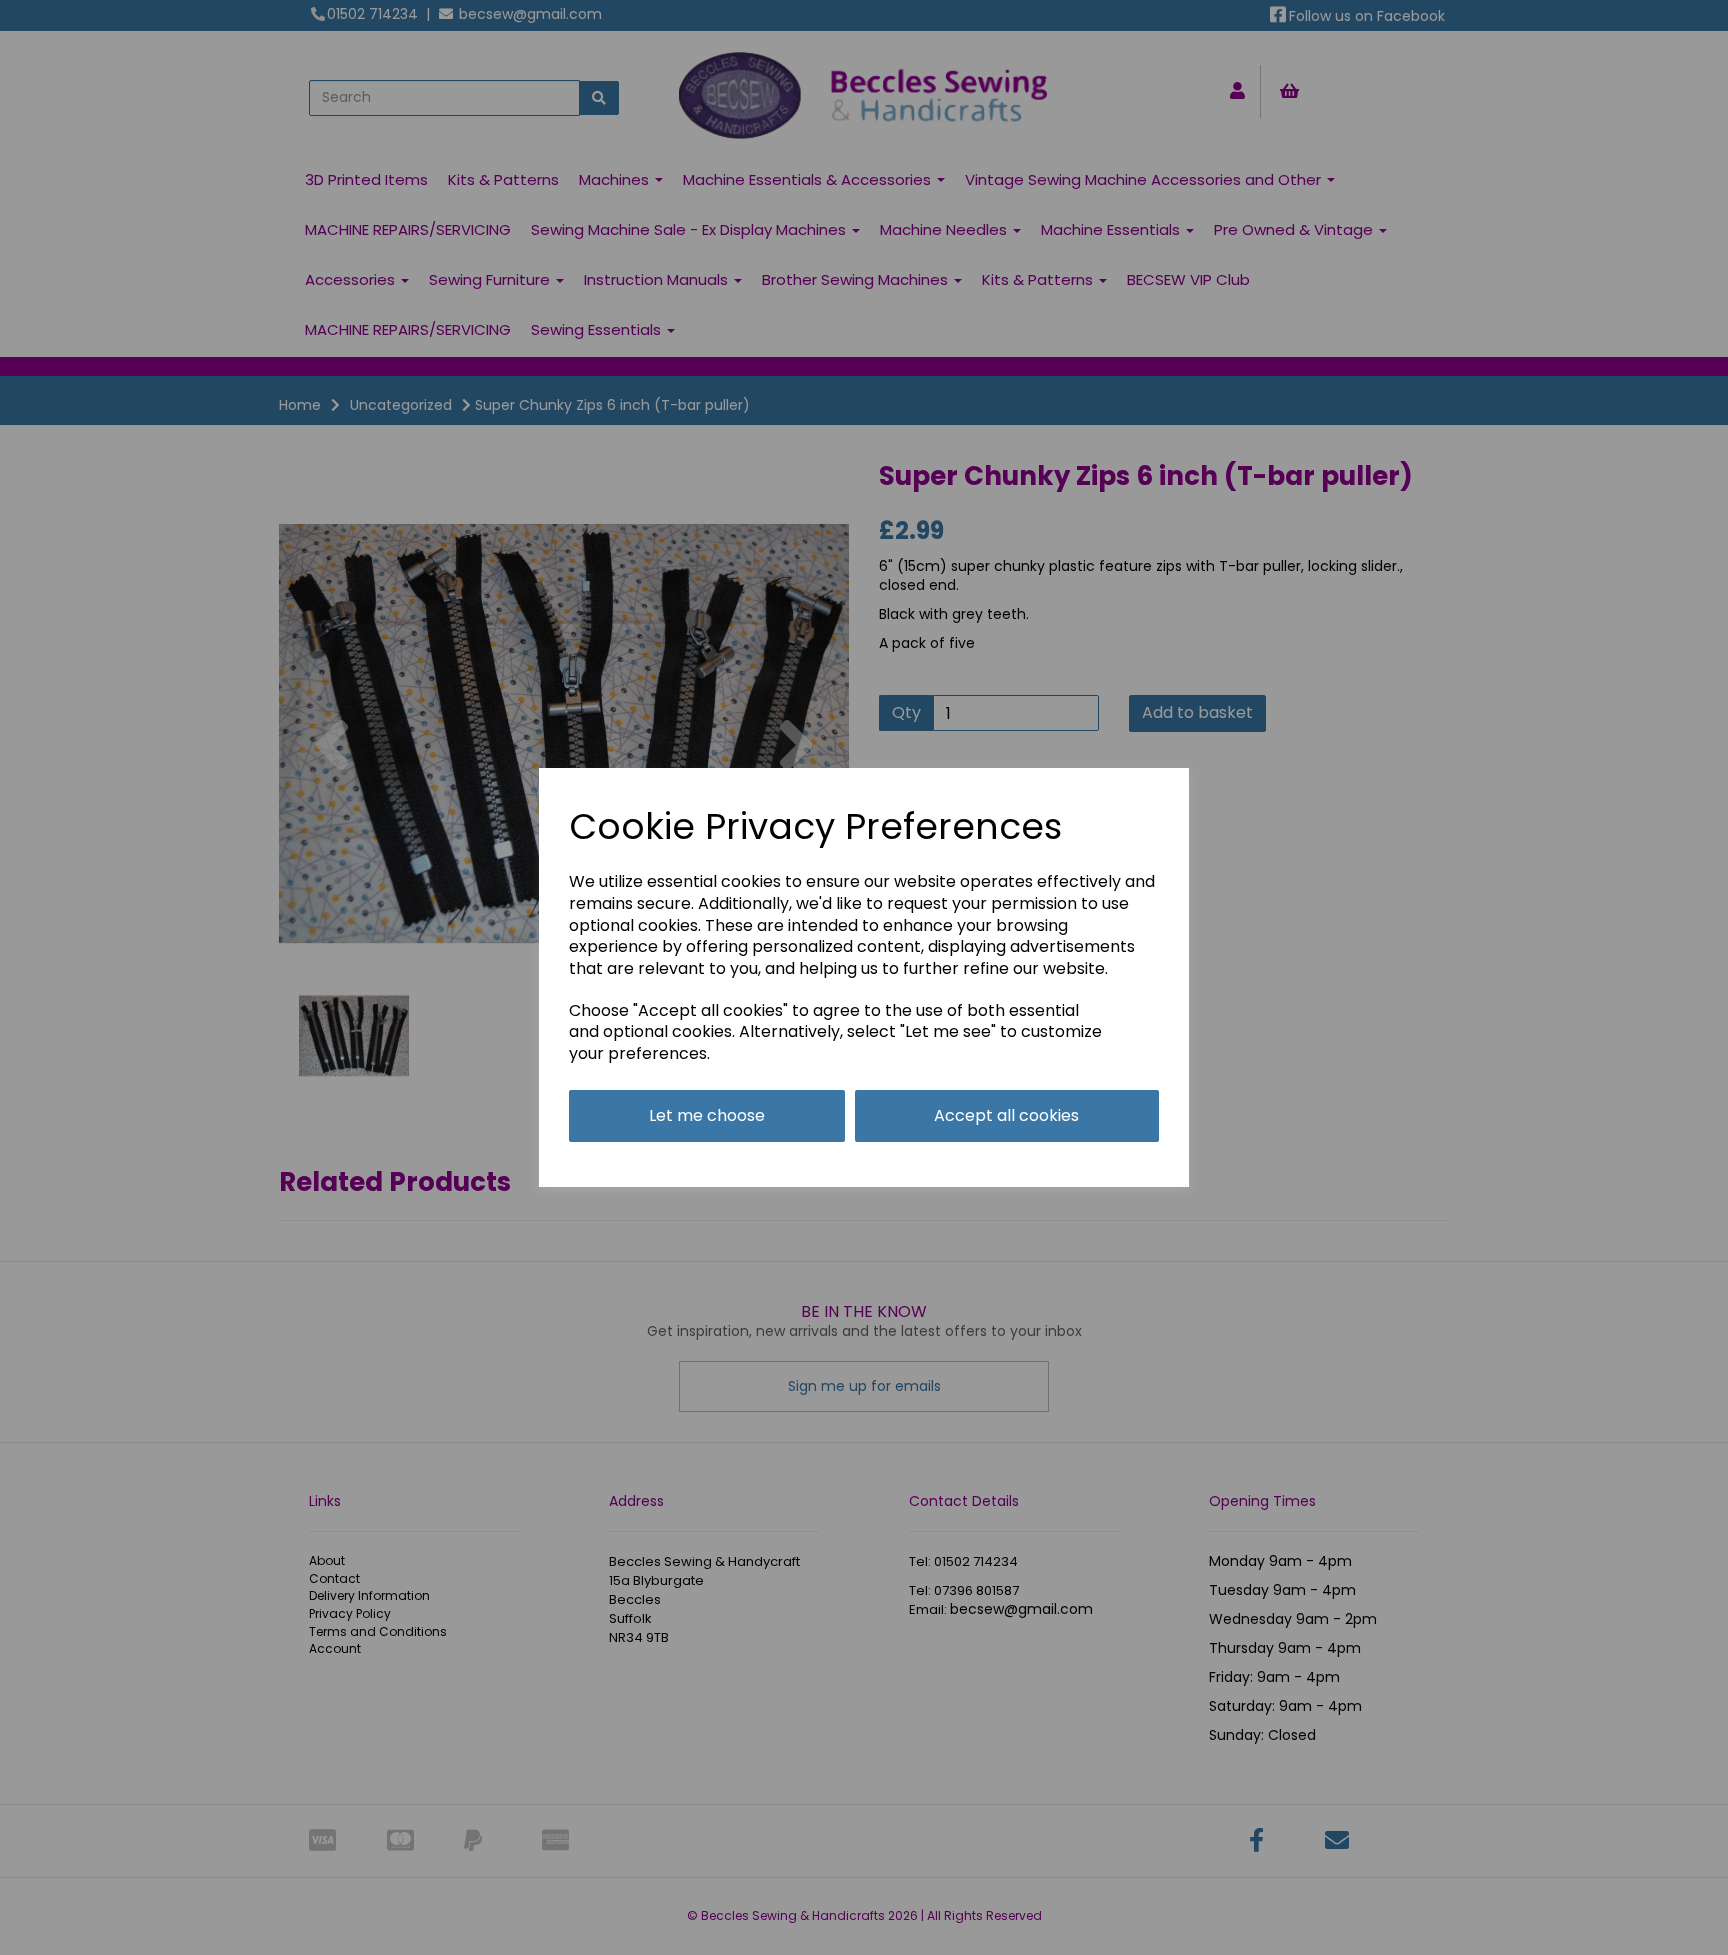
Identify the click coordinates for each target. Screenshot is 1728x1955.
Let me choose (707, 1115)
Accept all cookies (1006, 1115)
